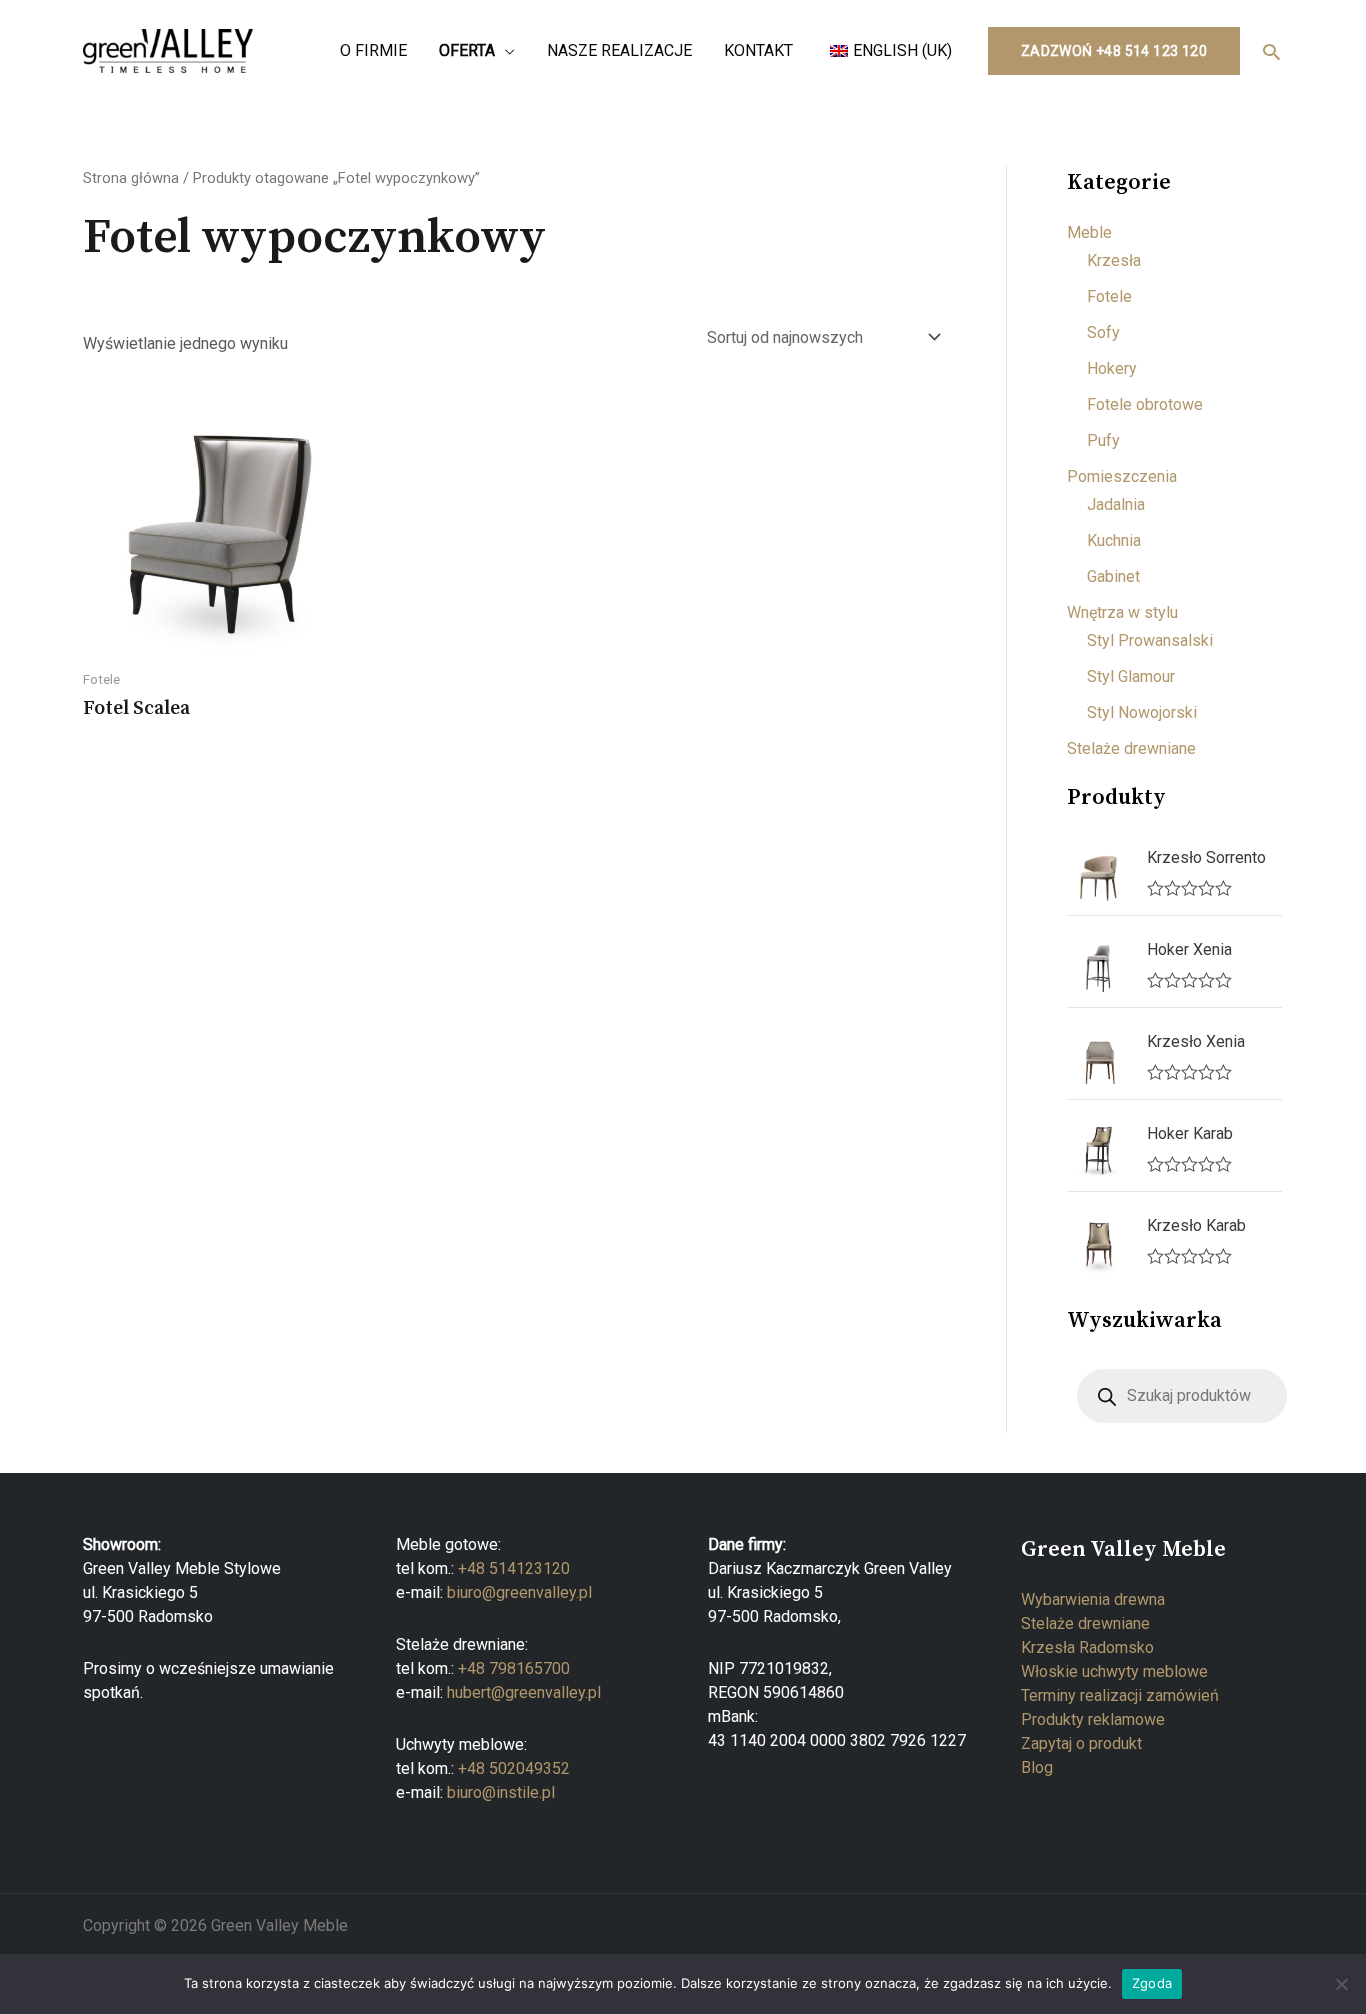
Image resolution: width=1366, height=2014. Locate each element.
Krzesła (1114, 260)
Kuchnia (1114, 540)
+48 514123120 (514, 1568)
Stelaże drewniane (1131, 748)
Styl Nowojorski (1142, 712)
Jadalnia (1116, 504)
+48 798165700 (514, 1668)
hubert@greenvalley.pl (524, 1692)
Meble (1089, 232)
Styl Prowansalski (1150, 640)
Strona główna (131, 178)
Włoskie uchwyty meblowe (1114, 1671)
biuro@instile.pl (501, 1792)
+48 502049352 (514, 1768)
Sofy (1103, 332)
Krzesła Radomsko (1087, 1647)
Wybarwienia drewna (1093, 1599)
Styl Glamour (1131, 676)
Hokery (1112, 368)
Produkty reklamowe (1093, 1719)
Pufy (1103, 440)
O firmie (373, 50)
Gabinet (1113, 576)
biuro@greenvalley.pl (519, 1592)
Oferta (467, 50)
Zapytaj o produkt (1081, 1743)
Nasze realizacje (619, 50)
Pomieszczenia (1122, 476)
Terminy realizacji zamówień (1120, 1695)
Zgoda (1152, 1983)
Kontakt (758, 50)
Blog (1037, 1767)
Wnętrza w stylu (1122, 612)
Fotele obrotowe (1145, 404)
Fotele (1109, 296)
